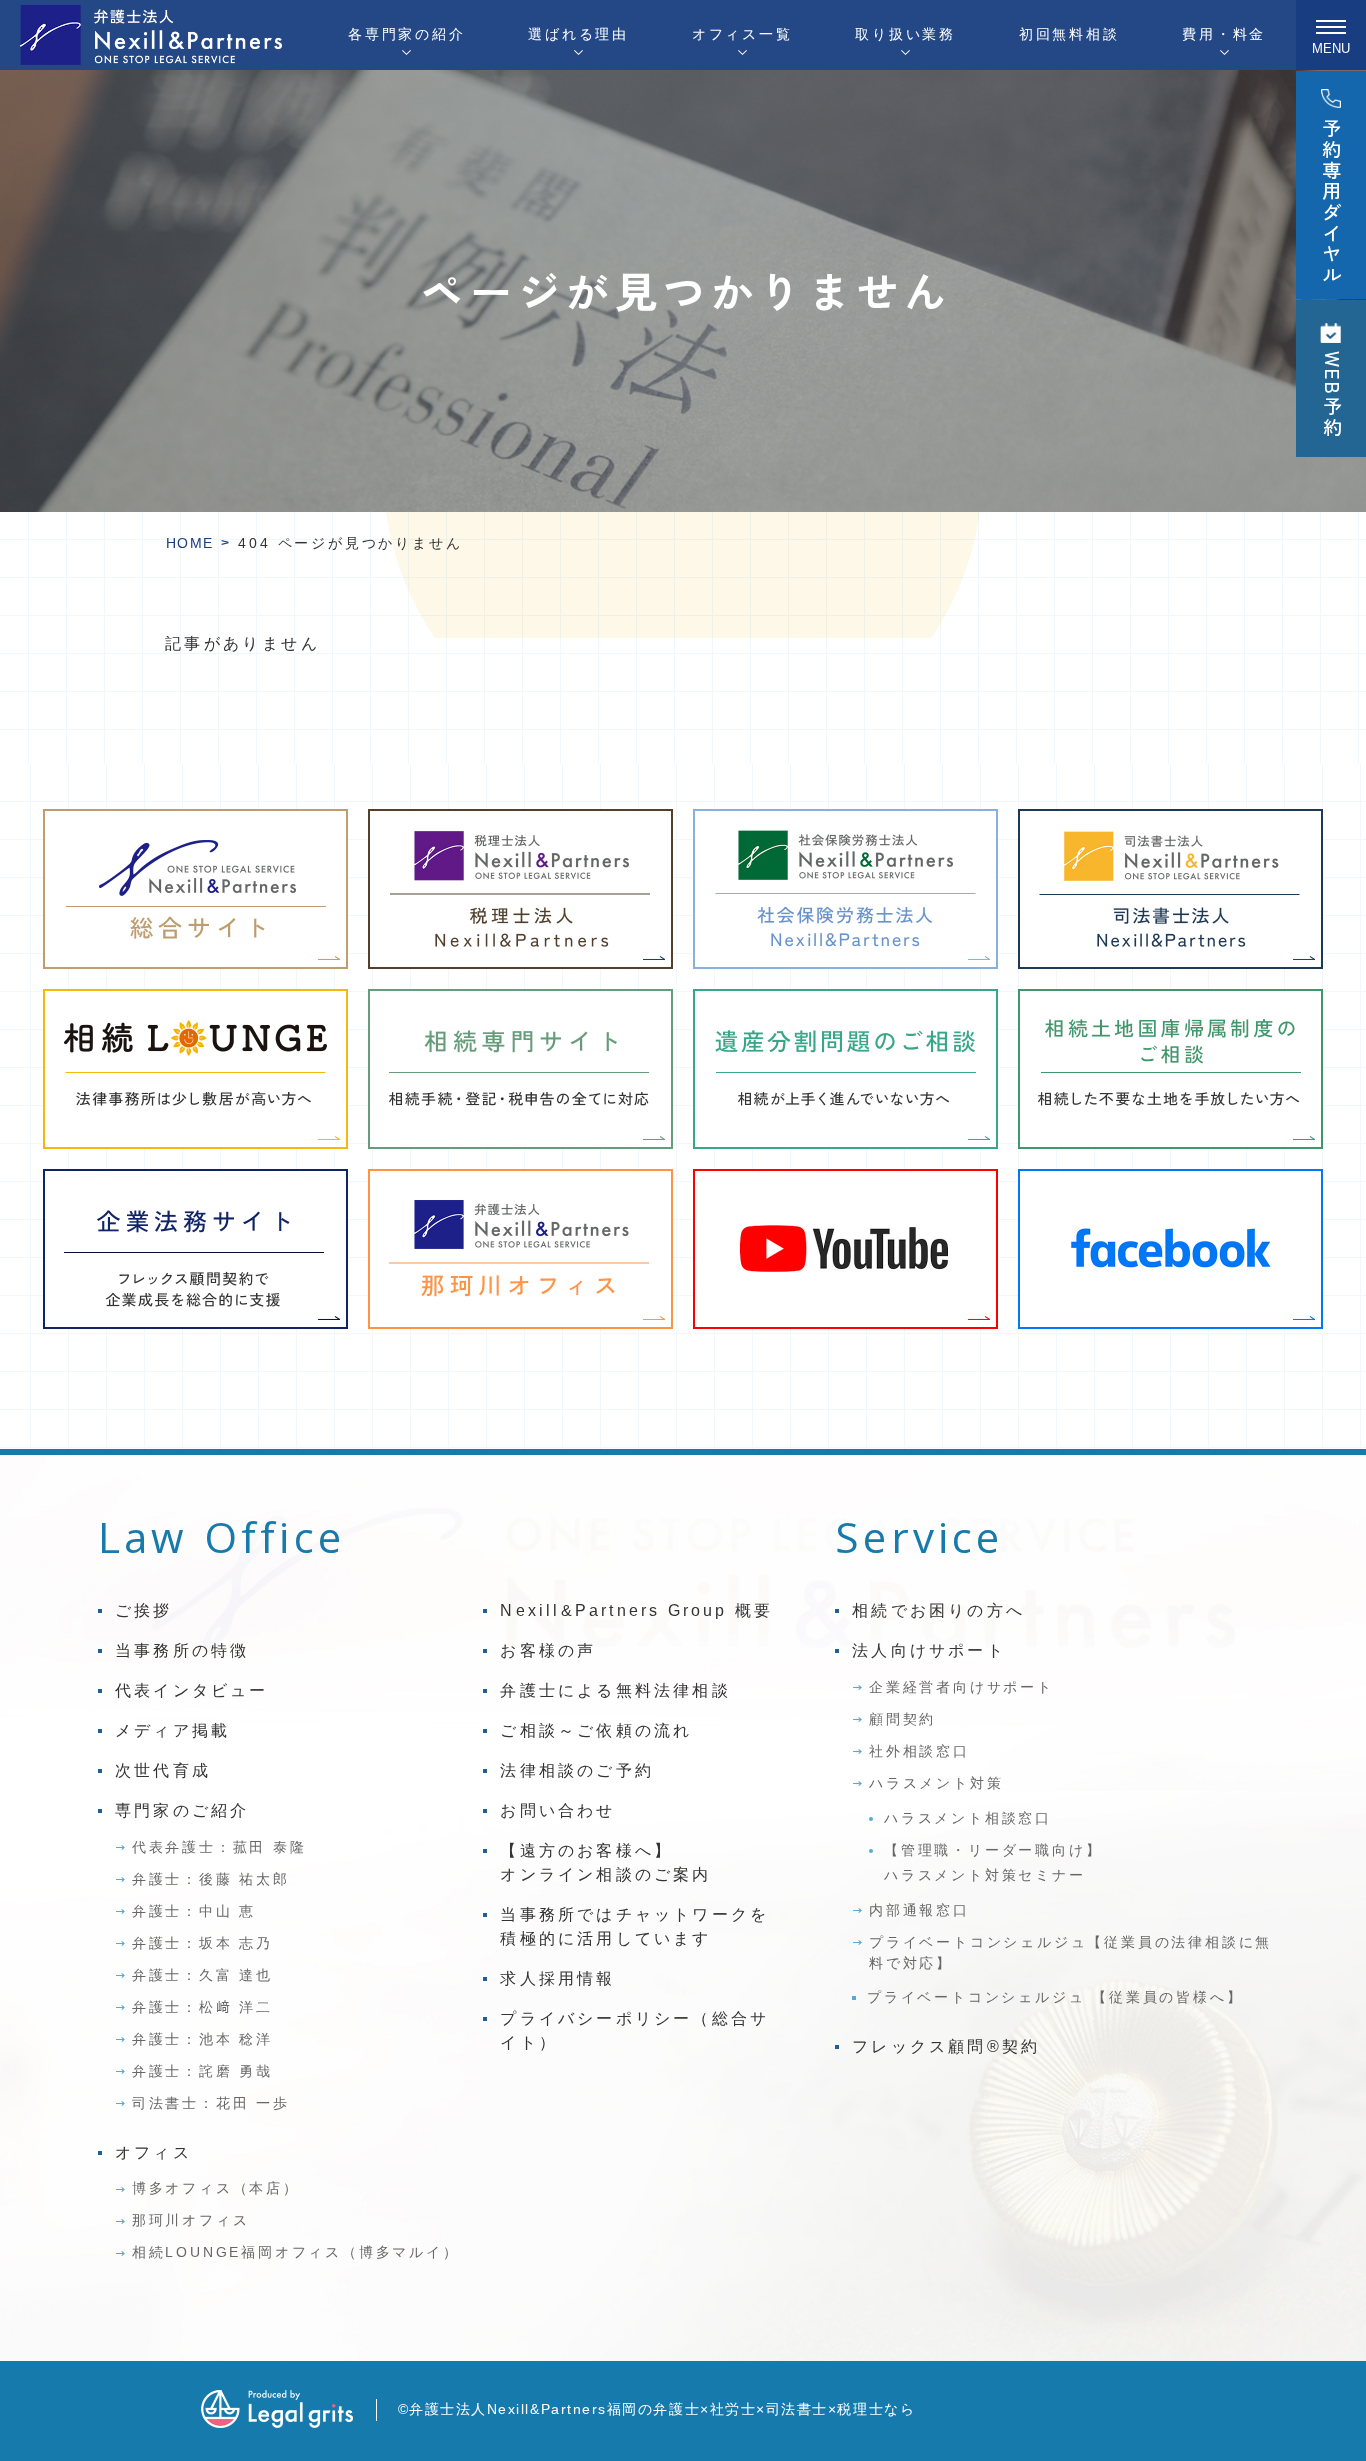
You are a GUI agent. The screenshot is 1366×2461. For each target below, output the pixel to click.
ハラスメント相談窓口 (968, 1818)
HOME (190, 543)
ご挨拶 (144, 1610)
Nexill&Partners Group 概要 (636, 1610)
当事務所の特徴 (182, 1650)
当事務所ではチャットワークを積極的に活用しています (634, 1926)
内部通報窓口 (919, 1910)
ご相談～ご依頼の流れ (596, 1730)
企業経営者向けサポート (961, 1687)
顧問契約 (902, 1719)
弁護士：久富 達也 (202, 1975)
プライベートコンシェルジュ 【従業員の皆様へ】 (1055, 1997)
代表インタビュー (192, 1690)
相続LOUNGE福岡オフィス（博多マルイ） (296, 2252)
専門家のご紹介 (182, 1810)
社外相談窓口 (919, 1751)
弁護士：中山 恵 (194, 1911)
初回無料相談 (1069, 34)
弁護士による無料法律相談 (615, 1690)
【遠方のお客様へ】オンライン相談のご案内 (605, 1862)
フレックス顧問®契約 (946, 2046)
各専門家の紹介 (406, 34)
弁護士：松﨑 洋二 (202, 2007)
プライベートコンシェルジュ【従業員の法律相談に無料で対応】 (1070, 1952)
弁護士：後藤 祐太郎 (211, 1879)
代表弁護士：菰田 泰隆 (219, 1847)
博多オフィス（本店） (216, 2188)
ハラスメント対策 (936, 1783)
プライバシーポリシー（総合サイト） (634, 2030)
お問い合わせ (557, 1810)
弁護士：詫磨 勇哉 (202, 2071)
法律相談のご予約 (577, 1770)
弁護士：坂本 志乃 (202, 1943)
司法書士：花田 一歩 (211, 2103)
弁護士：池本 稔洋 (202, 2039)
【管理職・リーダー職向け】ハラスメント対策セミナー (993, 1862)
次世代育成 (163, 1770)
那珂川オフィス (190, 2220)
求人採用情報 (557, 1978)
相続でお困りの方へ (938, 1610)
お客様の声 (548, 1650)
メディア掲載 (172, 1730)
